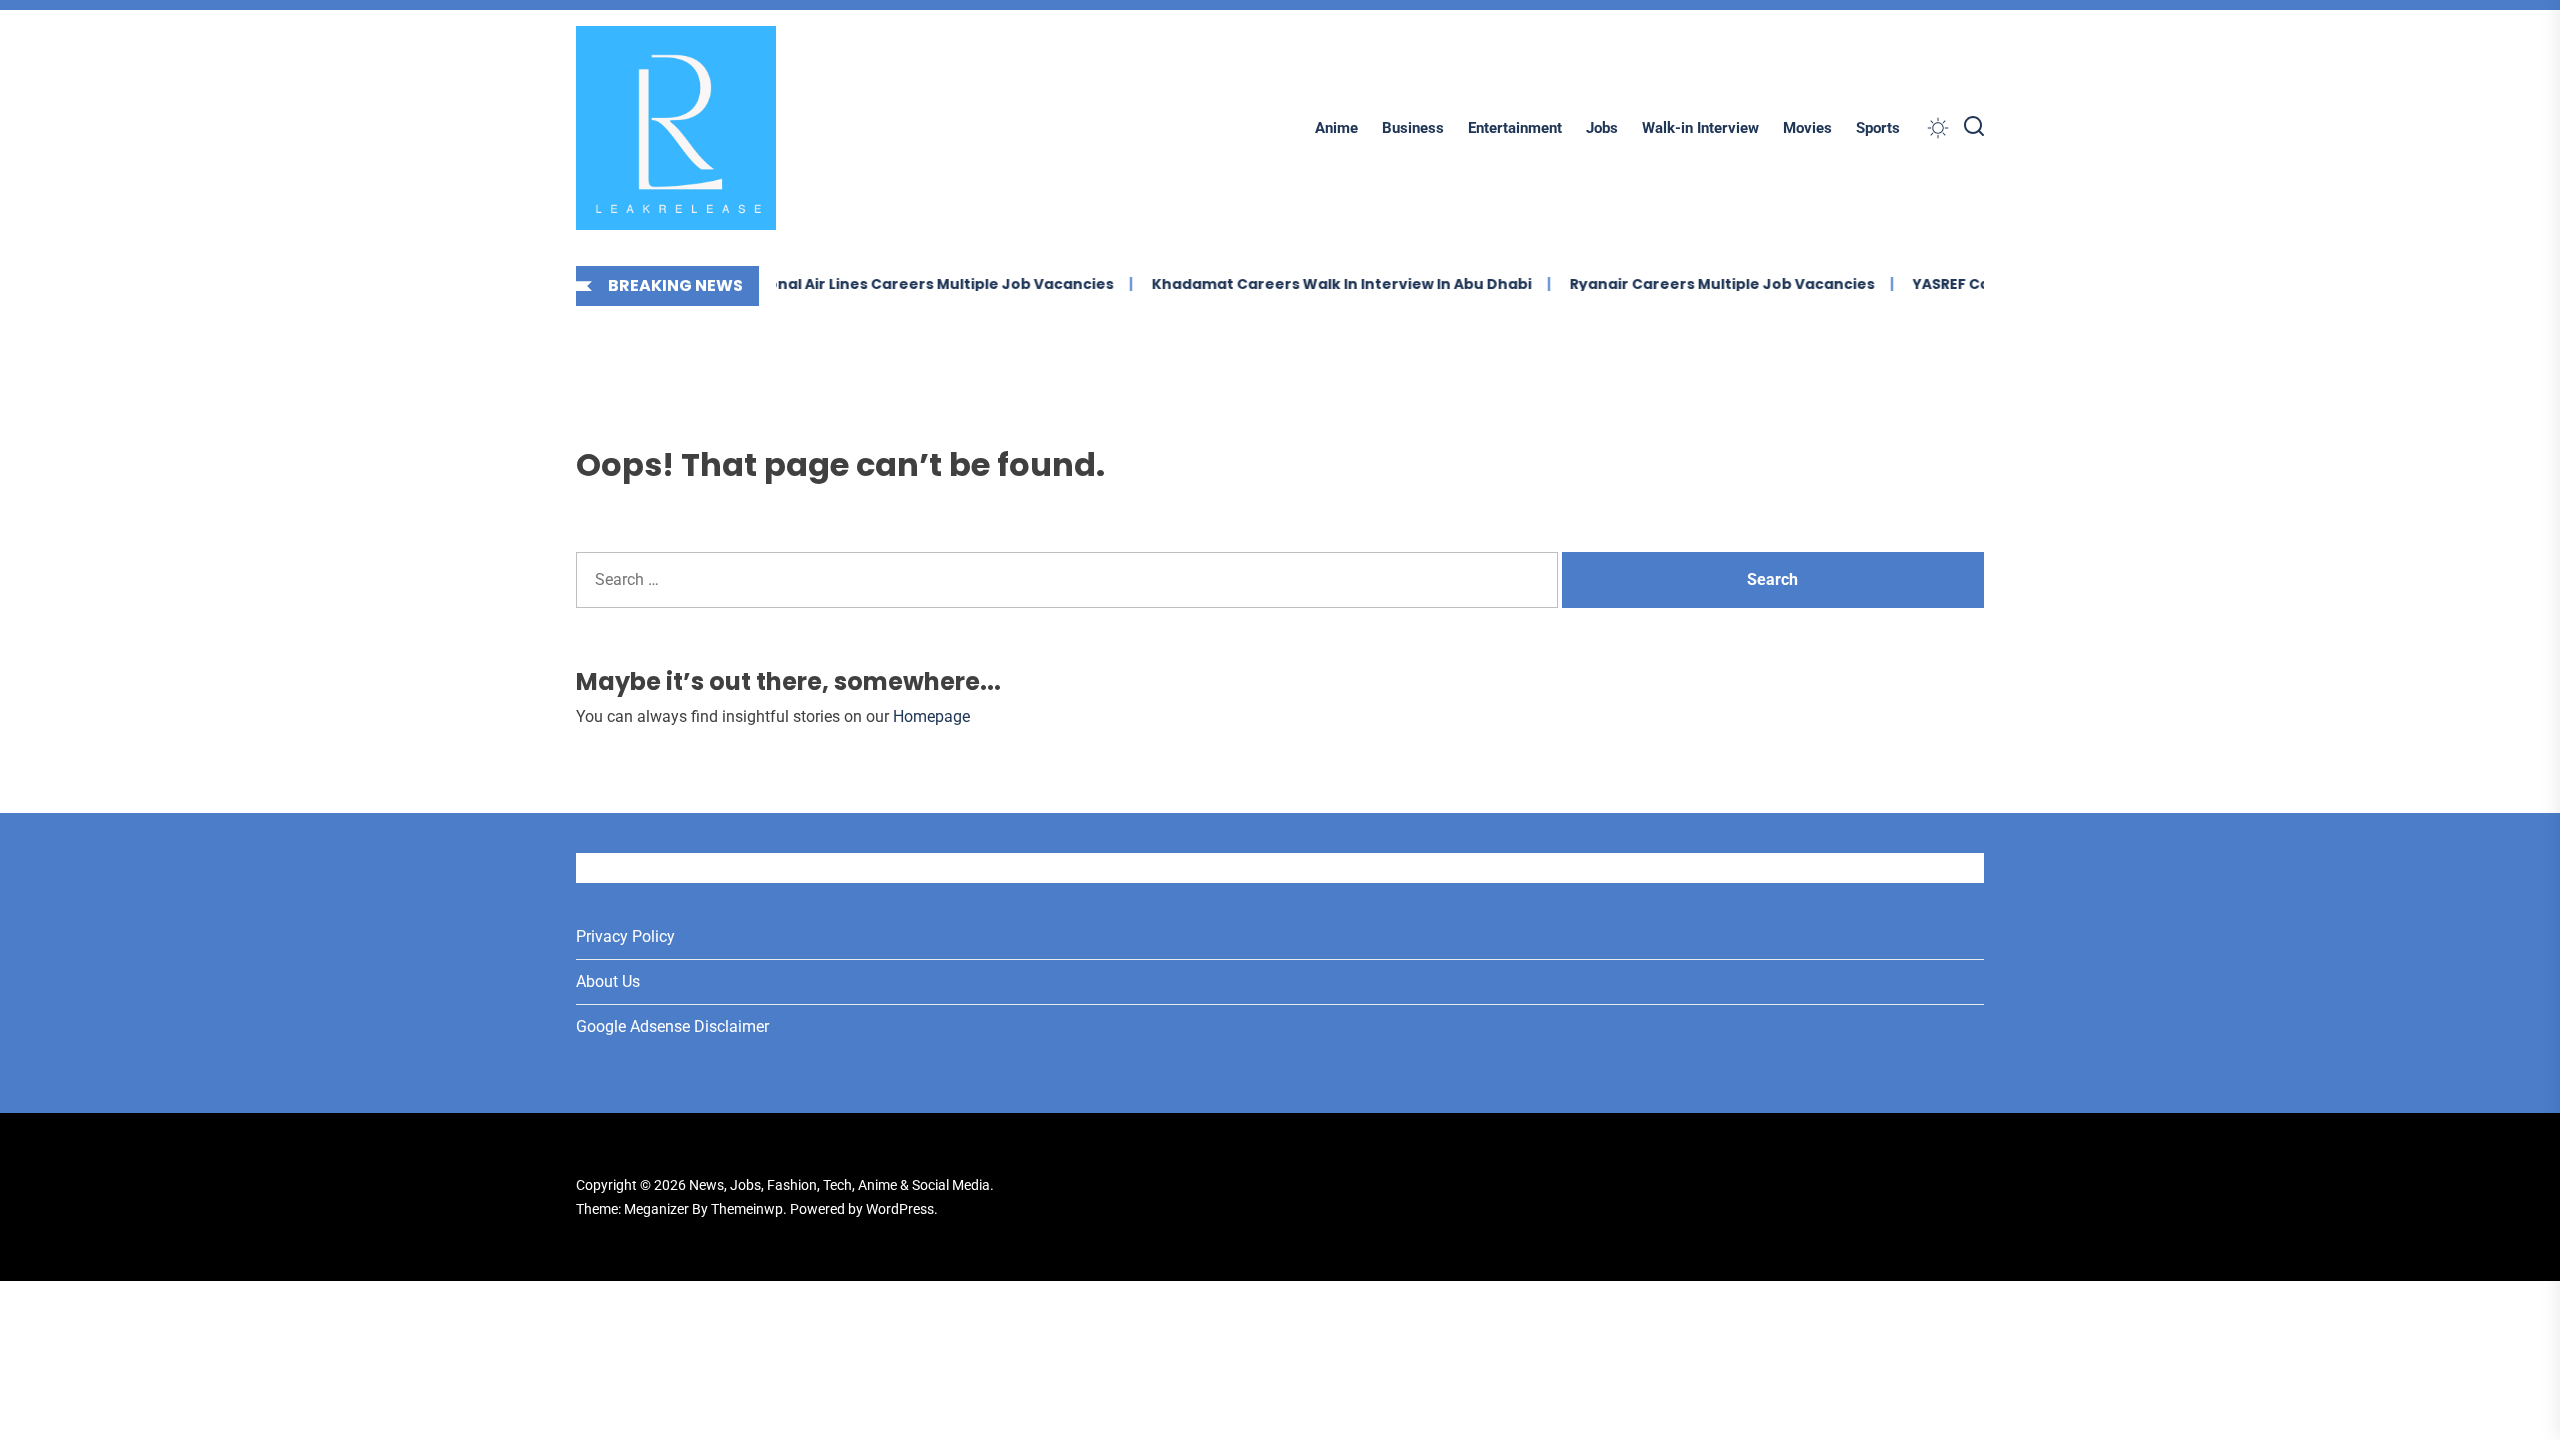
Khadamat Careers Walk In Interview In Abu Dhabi (1312, 284)
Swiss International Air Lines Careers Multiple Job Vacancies (854, 284)
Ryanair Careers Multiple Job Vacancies (1692, 284)
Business (1413, 128)
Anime (1336, 128)
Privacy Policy (625, 936)
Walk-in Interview (1700, 128)
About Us (608, 981)
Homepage (931, 716)
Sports (1878, 128)
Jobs (1602, 128)
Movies (1807, 128)
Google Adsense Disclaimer (672, 1026)
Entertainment (1515, 128)
